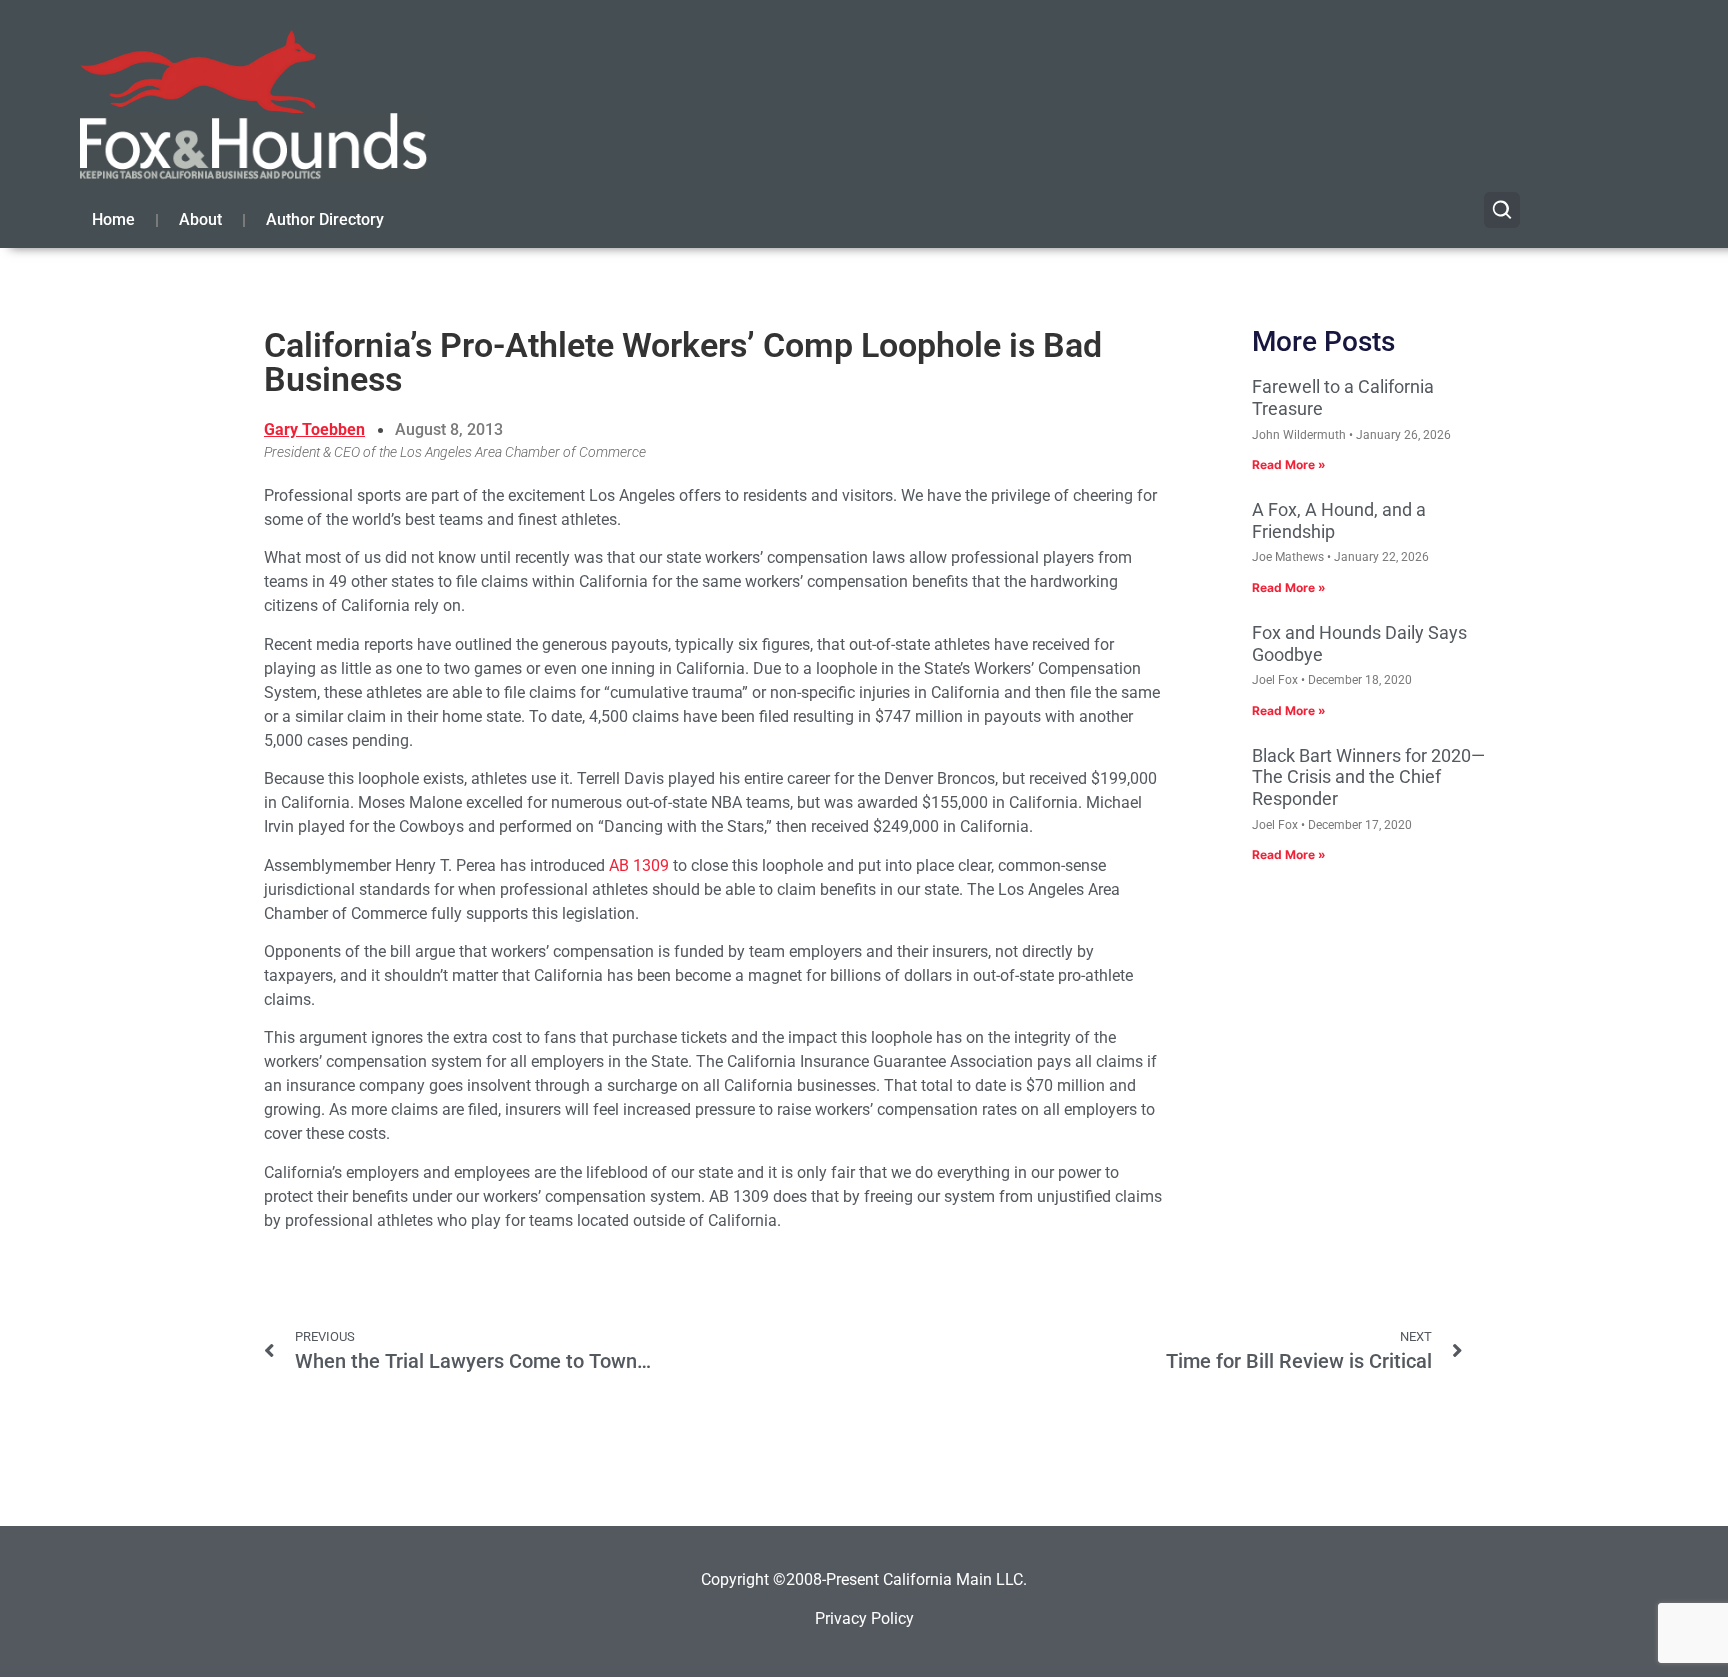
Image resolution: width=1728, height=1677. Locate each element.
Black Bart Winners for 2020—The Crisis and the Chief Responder (1368, 777)
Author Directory (325, 219)
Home (113, 219)
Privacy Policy (864, 1618)
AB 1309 (639, 865)
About (200, 219)
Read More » (1289, 464)
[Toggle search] (1502, 210)
